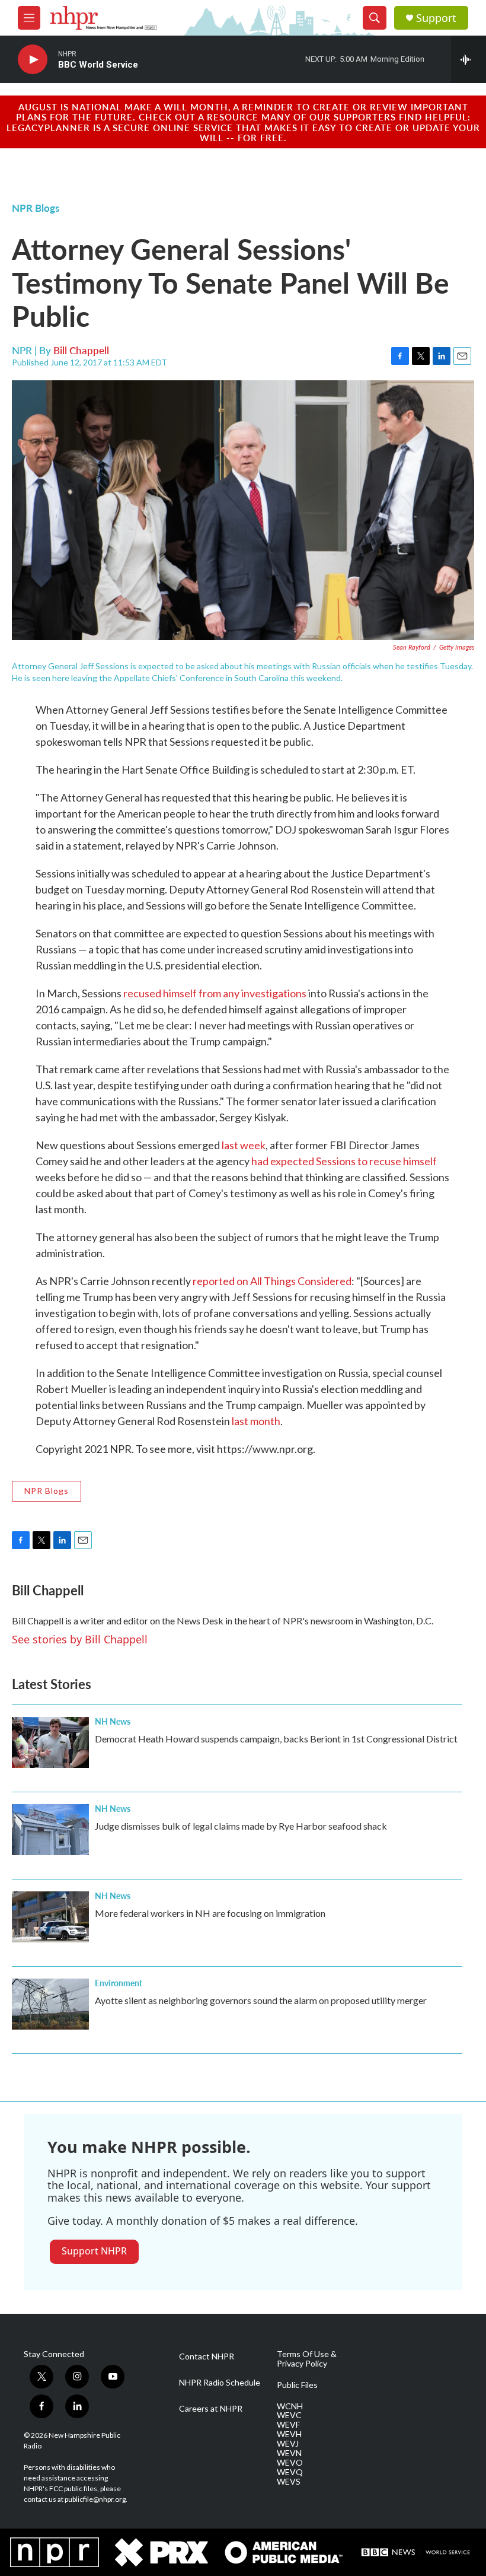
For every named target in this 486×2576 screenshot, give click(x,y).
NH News (113, 1721)
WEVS (289, 2482)
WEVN (289, 2453)
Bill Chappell (81, 350)
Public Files (297, 2385)
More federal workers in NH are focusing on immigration (210, 1913)
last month (256, 1421)
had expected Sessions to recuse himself (344, 1161)
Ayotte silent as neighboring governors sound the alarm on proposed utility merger (261, 2000)
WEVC (289, 2415)
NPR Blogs (36, 208)
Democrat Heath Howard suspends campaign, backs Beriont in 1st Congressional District (276, 1739)
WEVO (290, 2463)
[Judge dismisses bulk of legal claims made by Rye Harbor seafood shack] (50, 1830)
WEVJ (288, 2444)
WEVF (288, 2425)
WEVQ (290, 2472)
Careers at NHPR (211, 2409)
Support (436, 18)
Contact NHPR (207, 2356)
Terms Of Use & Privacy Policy (307, 2359)
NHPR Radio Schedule (220, 2383)
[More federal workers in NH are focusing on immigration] (50, 1917)
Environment (119, 1983)
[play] (33, 60)
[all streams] (469, 59)
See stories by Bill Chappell (80, 1639)
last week (244, 1145)
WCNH (290, 2406)
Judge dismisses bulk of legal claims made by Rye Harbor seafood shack (241, 1826)
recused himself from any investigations (215, 993)
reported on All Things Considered (272, 1281)
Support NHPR (94, 2251)
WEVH (289, 2434)
